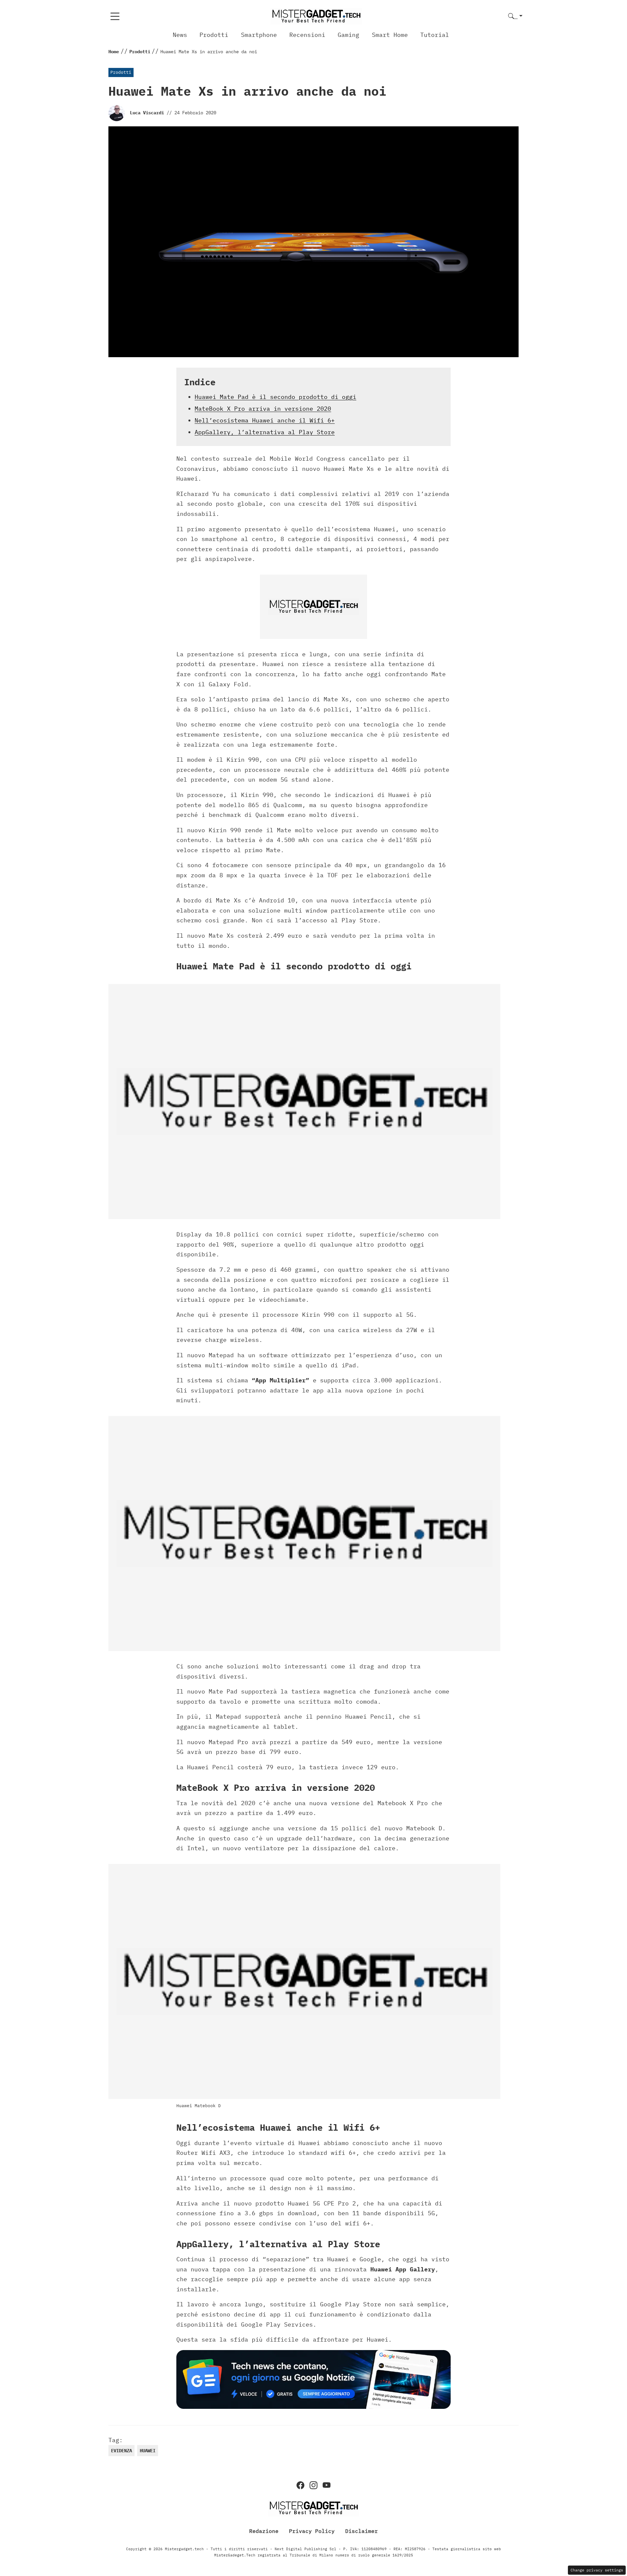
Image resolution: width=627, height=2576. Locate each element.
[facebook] (300, 2485)
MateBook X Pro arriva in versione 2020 (263, 409)
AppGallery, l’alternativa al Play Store (265, 432)
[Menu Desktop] (115, 16)
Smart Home (390, 35)
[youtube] (327, 2485)
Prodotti (214, 35)
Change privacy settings (597, 2570)
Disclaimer (362, 2531)
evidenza (121, 2451)
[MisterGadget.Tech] (316, 16)
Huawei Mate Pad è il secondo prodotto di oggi (275, 397)
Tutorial (435, 35)
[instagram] (313, 2485)
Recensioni (307, 35)
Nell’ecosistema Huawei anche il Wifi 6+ (265, 420)
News (180, 35)
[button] (515, 16)
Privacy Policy (312, 2531)
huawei (148, 2451)
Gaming (348, 35)
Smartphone (259, 35)
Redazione (264, 2531)
